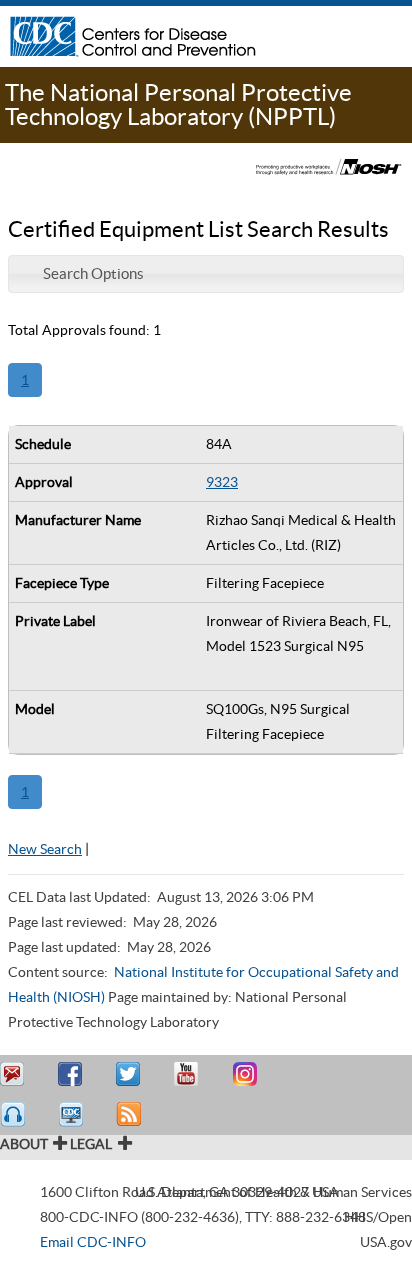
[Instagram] (247, 1074)
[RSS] (131, 1114)
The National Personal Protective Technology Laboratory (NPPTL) (178, 104)
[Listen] (15, 1114)
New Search (45, 849)
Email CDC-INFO (93, 1242)
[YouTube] (189, 1074)
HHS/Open (378, 1217)
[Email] (15, 1074)
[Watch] (73, 1114)
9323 (222, 482)
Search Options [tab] (93, 273)
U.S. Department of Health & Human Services (273, 1192)
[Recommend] (73, 1074)
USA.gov (386, 1242)
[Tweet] (131, 1074)
